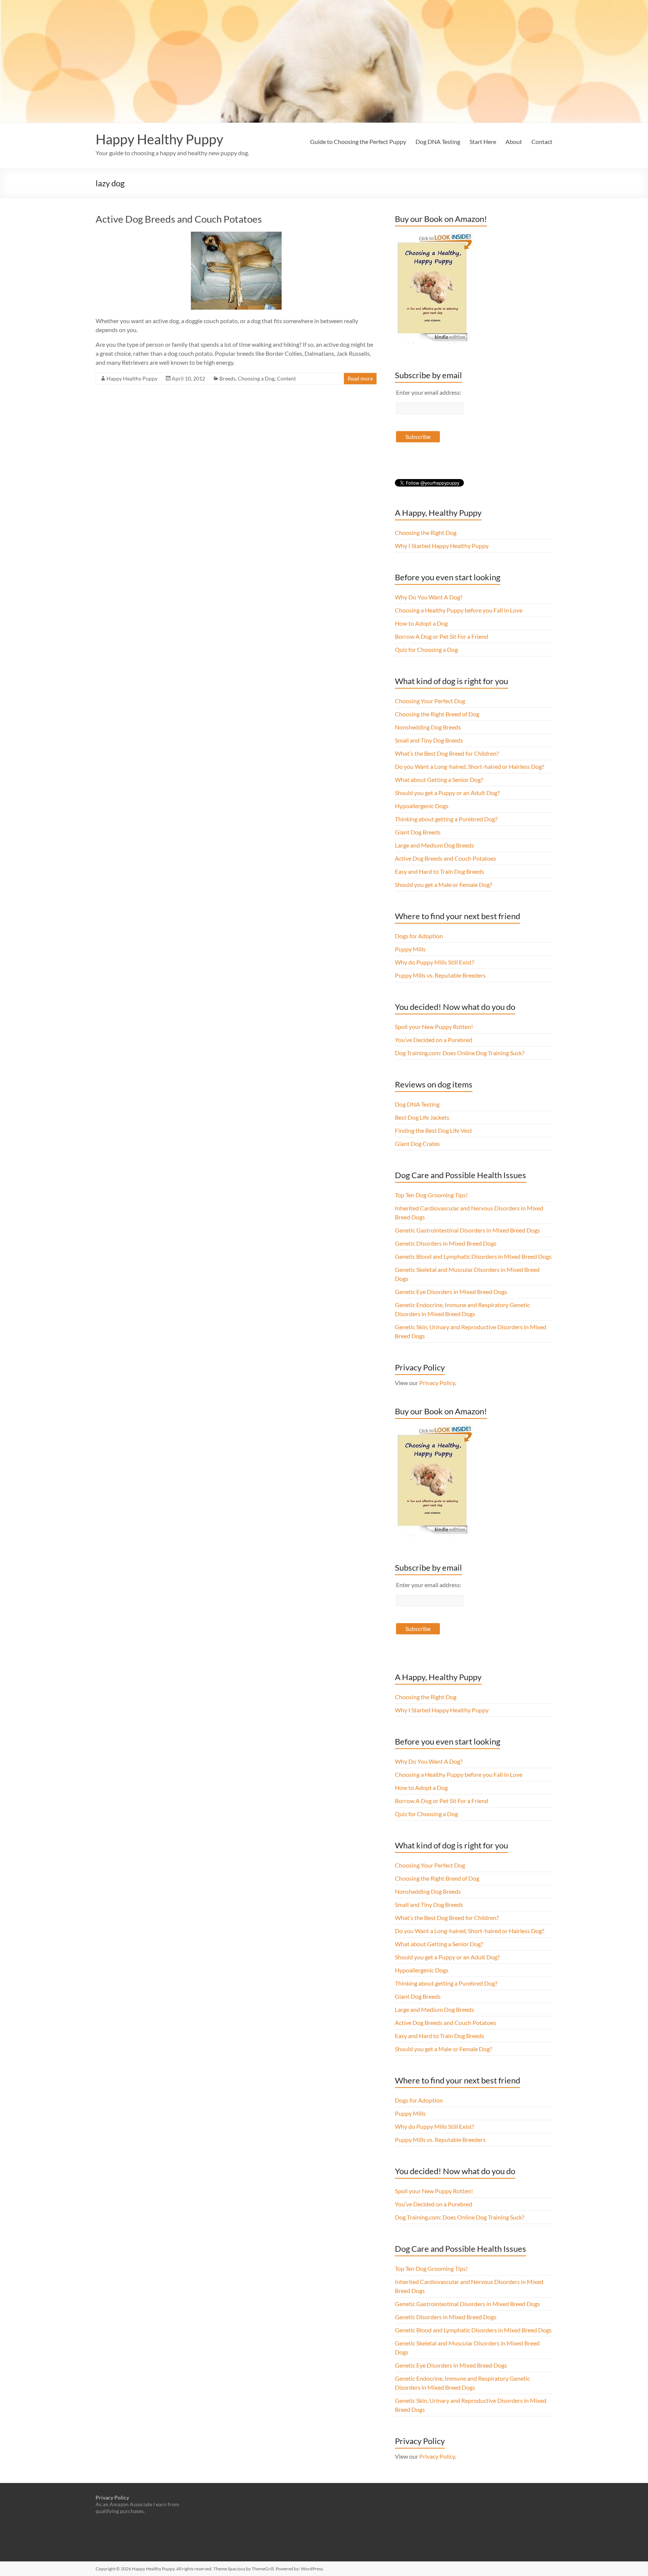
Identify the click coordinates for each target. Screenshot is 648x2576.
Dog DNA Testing (438, 142)
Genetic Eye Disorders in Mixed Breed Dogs (451, 1292)
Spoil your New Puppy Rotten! (434, 1027)
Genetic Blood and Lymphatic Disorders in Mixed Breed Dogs (473, 1256)
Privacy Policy (437, 1383)
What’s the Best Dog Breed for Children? (447, 753)
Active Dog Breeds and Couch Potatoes (179, 219)
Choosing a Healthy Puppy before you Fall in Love (459, 610)
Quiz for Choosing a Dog (426, 649)
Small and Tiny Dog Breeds (429, 740)
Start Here (483, 142)
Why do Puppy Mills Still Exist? (434, 962)
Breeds (227, 378)
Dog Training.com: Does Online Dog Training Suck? (460, 1053)
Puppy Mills (410, 949)
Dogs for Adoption (419, 936)
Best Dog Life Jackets (422, 1117)
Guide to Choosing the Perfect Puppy (358, 142)
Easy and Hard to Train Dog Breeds (439, 871)
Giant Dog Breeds (418, 832)
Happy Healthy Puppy (159, 139)
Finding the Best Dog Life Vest (433, 1130)
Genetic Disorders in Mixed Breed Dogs (446, 1243)
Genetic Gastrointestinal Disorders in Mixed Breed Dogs (467, 1230)
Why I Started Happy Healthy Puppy (442, 546)
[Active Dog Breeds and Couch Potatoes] (236, 235)
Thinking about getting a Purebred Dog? (446, 819)
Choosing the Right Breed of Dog (437, 714)
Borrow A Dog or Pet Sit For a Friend (442, 636)
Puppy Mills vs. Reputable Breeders (440, 975)
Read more (360, 378)
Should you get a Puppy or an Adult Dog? (447, 793)
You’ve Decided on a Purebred (433, 1040)
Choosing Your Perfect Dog (430, 701)
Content (286, 378)
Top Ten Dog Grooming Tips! (431, 1195)
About (514, 142)
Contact (542, 142)
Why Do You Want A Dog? (429, 597)
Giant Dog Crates (417, 1143)
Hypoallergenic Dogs (422, 806)
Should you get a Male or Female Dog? (443, 884)
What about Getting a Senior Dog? (439, 780)
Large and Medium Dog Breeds (434, 845)
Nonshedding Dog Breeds (428, 727)
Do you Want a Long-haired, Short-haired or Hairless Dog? (469, 766)
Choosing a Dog (256, 378)
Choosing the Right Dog (426, 532)
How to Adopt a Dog (421, 623)
